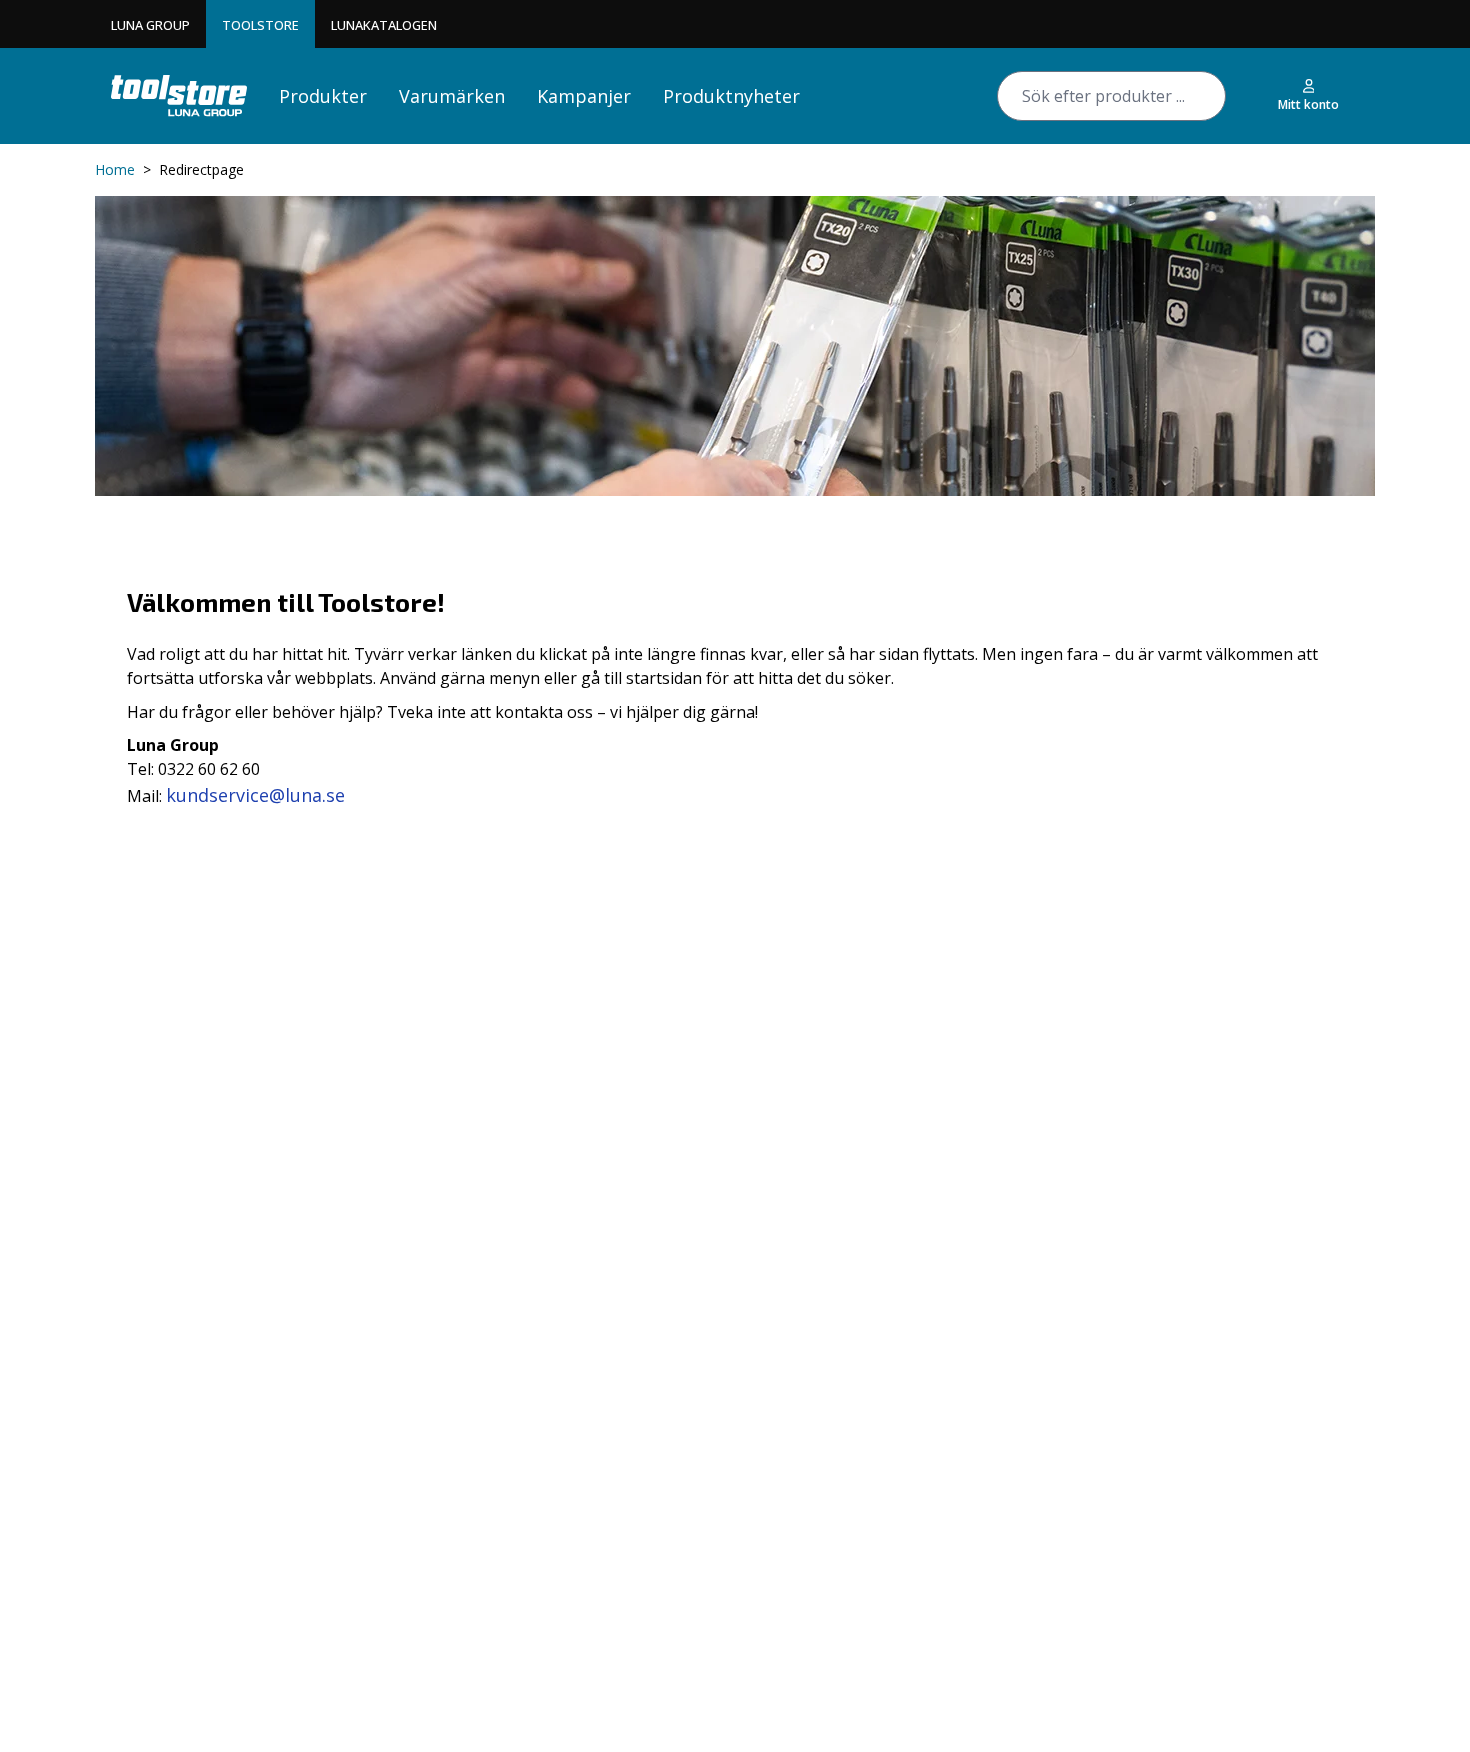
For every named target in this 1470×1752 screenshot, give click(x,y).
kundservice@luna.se (255, 795)
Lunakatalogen (384, 25)
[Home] (179, 95)
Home (115, 169)
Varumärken (452, 96)
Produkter (323, 96)
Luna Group (150, 25)
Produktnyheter (731, 96)
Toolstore (260, 25)
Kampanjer (584, 96)
